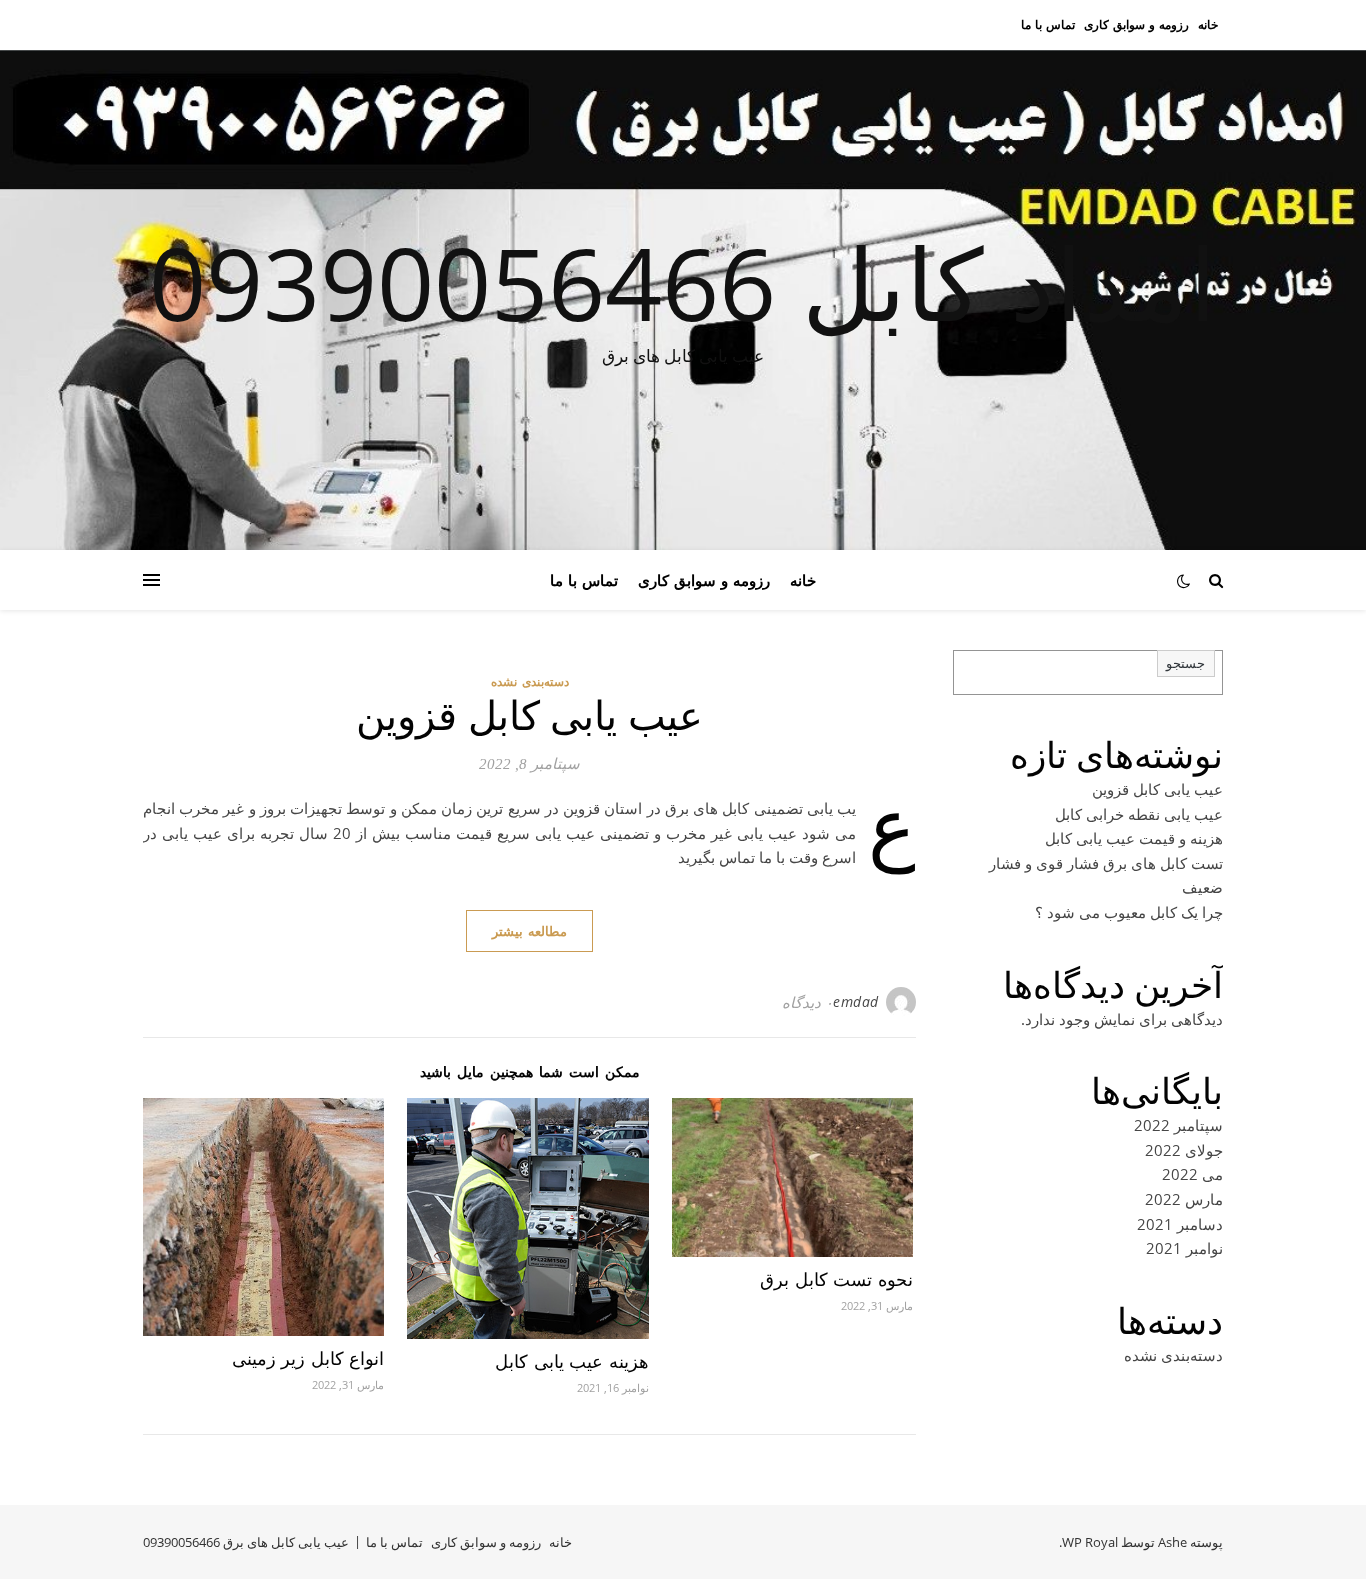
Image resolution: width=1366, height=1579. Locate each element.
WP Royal (1090, 1542)
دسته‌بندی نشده (530, 681)
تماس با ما (1048, 24)
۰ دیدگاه (807, 1002)
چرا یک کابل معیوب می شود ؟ (1129, 912)
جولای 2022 (1184, 1150)
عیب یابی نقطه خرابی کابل (1139, 814)
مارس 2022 (1184, 1199)
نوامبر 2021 (1184, 1248)
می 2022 (1192, 1174)
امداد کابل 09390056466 (683, 282)
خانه (1208, 24)
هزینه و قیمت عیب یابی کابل (1134, 838)
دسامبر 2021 (1180, 1224)
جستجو (1185, 663)
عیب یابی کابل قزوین (529, 716)
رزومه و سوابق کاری (1136, 24)
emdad (856, 1001)
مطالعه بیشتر (529, 931)
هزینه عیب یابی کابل (572, 1362)
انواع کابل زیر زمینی (308, 1359)
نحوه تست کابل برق (836, 1280)
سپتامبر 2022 (1178, 1125)
